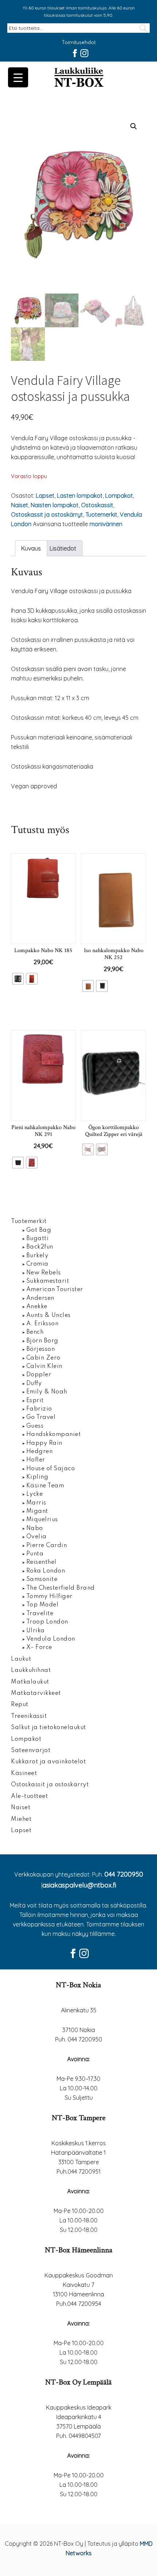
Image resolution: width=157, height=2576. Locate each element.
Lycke (35, 1494)
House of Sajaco (51, 1469)
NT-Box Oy (78, 78)
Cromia (37, 1264)
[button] (134, 126)
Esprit (35, 1401)
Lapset (45, 496)
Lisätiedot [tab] (63, 548)
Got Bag (39, 1230)
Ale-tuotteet (29, 1796)
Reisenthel (41, 1562)
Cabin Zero (43, 1358)
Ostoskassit (97, 505)
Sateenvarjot (31, 1751)
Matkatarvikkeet (36, 1693)
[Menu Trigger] (18, 77)
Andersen (40, 1298)
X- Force (39, 1648)
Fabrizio (39, 1409)
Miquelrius (42, 1520)
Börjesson (41, 1349)
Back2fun (40, 1247)
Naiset (20, 505)
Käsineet (24, 1774)
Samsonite (42, 1579)
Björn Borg (42, 1341)
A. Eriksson (43, 1324)
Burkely (37, 1256)
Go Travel (41, 1417)
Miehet (21, 1819)
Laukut (21, 1659)
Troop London (47, 1622)
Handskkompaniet (54, 1435)
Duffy (34, 1384)
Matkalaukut (30, 1682)
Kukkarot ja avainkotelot (48, 1762)
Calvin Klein (44, 1366)
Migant (37, 1511)
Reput (20, 1705)
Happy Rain (44, 1443)
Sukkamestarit (48, 1281)
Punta (35, 1554)
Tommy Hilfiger (49, 1597)
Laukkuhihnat (31, 1670)
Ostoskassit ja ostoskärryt (47, 514)
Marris (36, 1503)
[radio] (18, 979)
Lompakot (119, 496)
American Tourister (55, 1290)
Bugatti (38, 1239)
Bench (35, 1332)
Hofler (36, 1460)
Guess (35, 1426)
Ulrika (36, 1631)
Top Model (43, 1605)
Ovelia (37, 1537)
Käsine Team (45, 1486)
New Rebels (44, 1273)
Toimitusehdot (79, 43)
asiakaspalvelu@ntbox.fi (79, 1885)
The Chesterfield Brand (61, 1588)
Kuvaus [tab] (31, 548)
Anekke (37, 1307)
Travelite (40, 1614)
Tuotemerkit (101, 514)
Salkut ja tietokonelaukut (49, 1728)
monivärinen (106, 524)
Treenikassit (29, 1716)
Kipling (37, 1477)
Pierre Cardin (47, 1546)
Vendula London (51, 1639)
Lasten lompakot (80, 496)
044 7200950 (124, 1874)
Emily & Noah (47, 1392)
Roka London (46, 1571)
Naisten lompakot (55, 505)
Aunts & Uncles (49, 1315)
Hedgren (40, 1452)
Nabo (35, 1528)
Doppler (39, 1375)
